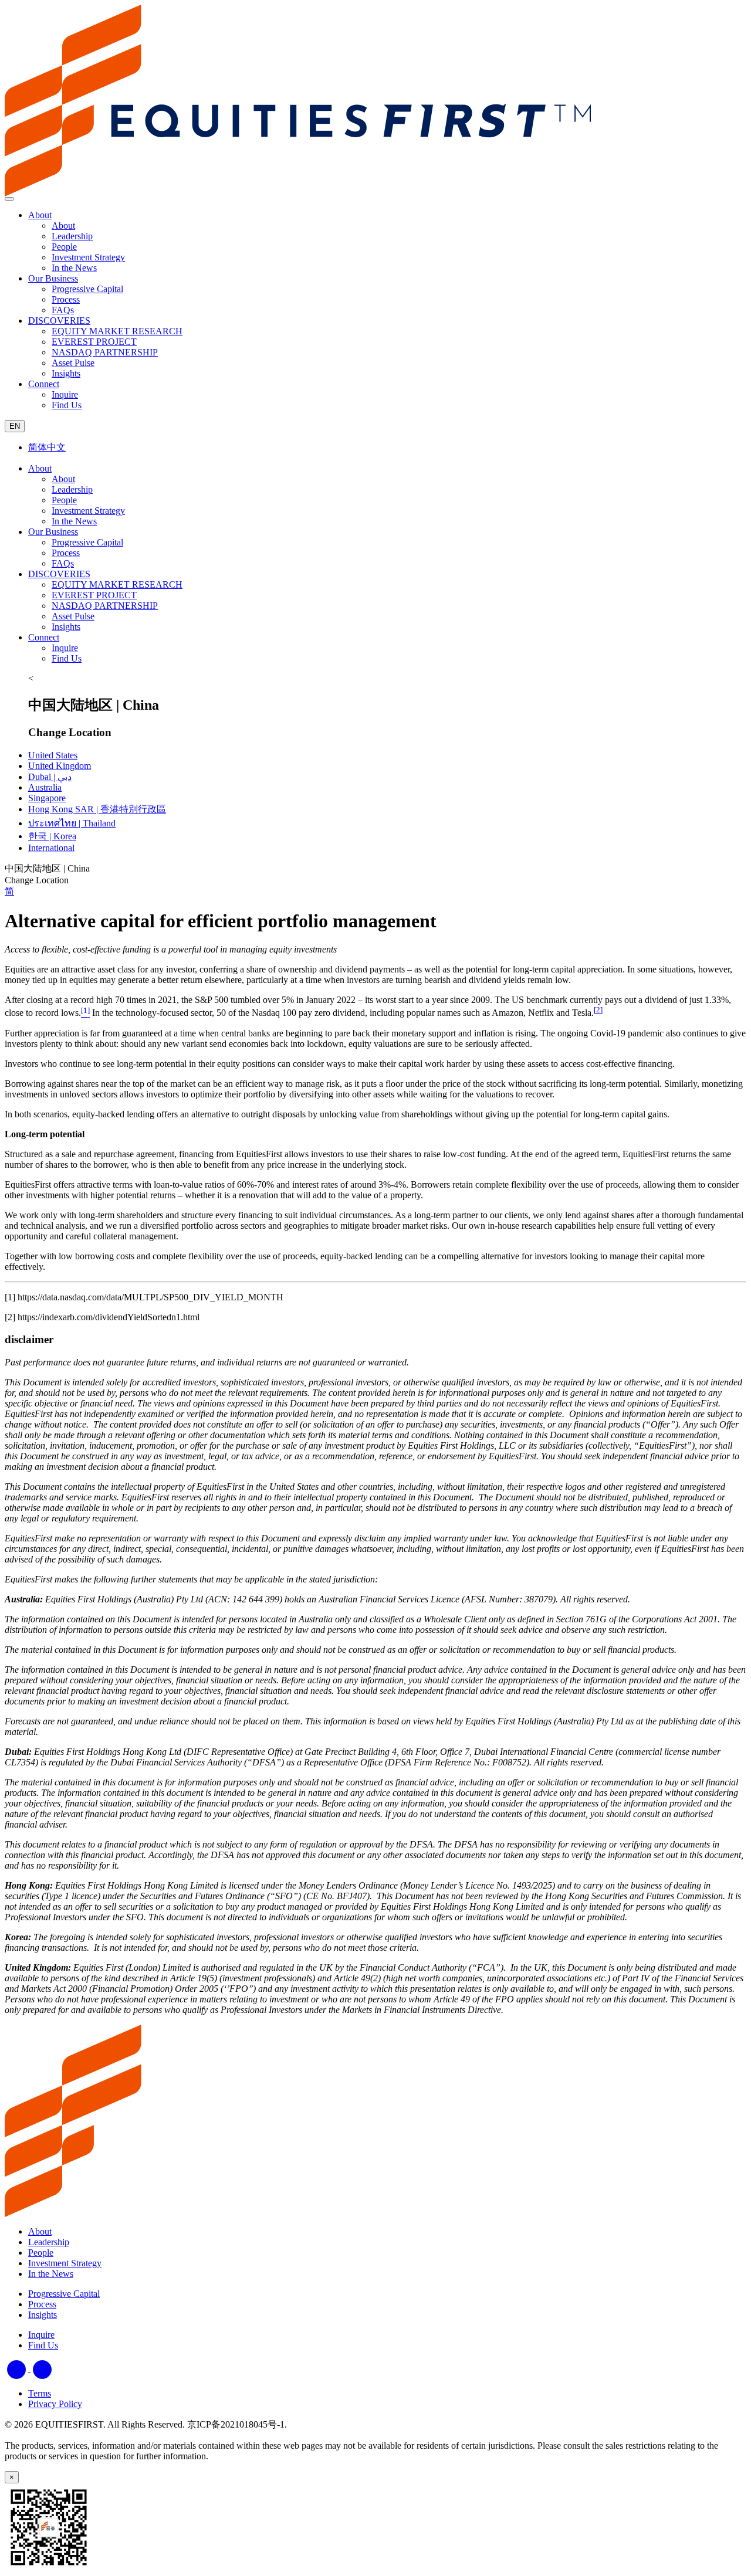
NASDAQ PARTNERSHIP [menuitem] (105, 352)
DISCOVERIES (59, 321)
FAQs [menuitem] (63, 310)
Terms (40, 2393)
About (40, 215)
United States (53, 755)
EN (15, 426)
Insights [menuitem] (66, 373)
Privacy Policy (55, 2404)
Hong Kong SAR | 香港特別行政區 (97, 809)
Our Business (53, 278)
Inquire (65, 648)
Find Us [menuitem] (67, 405)
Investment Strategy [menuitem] (88, 257)
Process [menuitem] (66, 299)
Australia (45, 787)
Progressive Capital (87, 542)
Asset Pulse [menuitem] (73, 363)
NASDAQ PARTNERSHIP (105, 606)
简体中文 (47, 447)
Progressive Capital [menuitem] (87, 289)
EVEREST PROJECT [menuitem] (94, 342)
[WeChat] (42, 2369)
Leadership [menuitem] (72, 236)
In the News (74, 521)
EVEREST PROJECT (94, 595)
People (64, 500)
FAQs (63, 563)
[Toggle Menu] (9, 199)
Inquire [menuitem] (65, 394)
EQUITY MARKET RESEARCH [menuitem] (117, 331)
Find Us (67, 658)
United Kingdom (60, 766)
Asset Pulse (73, 616)
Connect (44, 384)
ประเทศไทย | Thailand (72, 823)
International (51, 848)
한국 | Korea (52, 836)
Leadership (72, 489)
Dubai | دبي (50, 777)
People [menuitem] (64, 247)
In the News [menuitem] (74, 268)
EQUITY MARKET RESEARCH (117, 584)
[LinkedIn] (18, 2369)
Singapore (47, 798)
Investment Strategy (88, 511)
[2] (598, 1010)
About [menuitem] (63, 226)
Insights (66, 627)
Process (66, 553)
